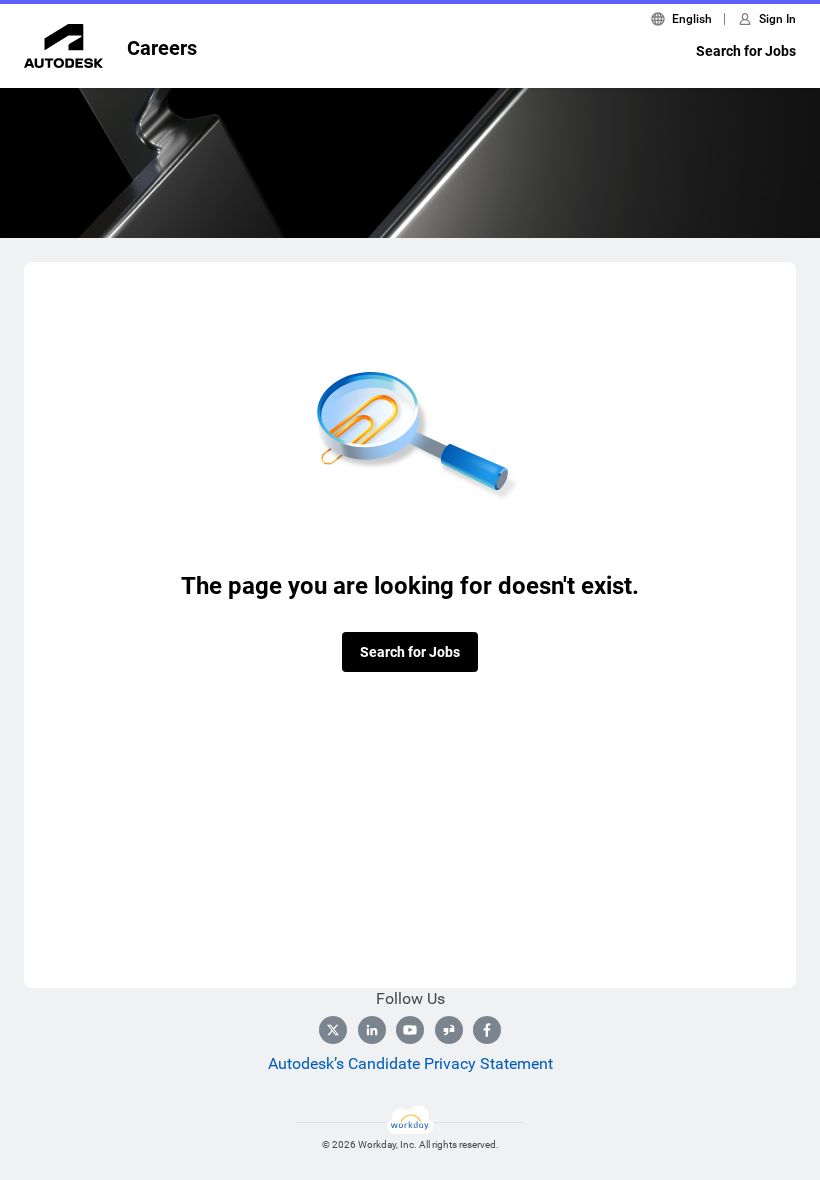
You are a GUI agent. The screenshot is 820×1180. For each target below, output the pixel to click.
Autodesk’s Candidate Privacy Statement (410, 1063)
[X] (333, 1030)
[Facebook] (487, 1030)
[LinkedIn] (372, 1030)
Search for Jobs (746, 51)
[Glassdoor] (449, 1030)
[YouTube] (410, 1030)
